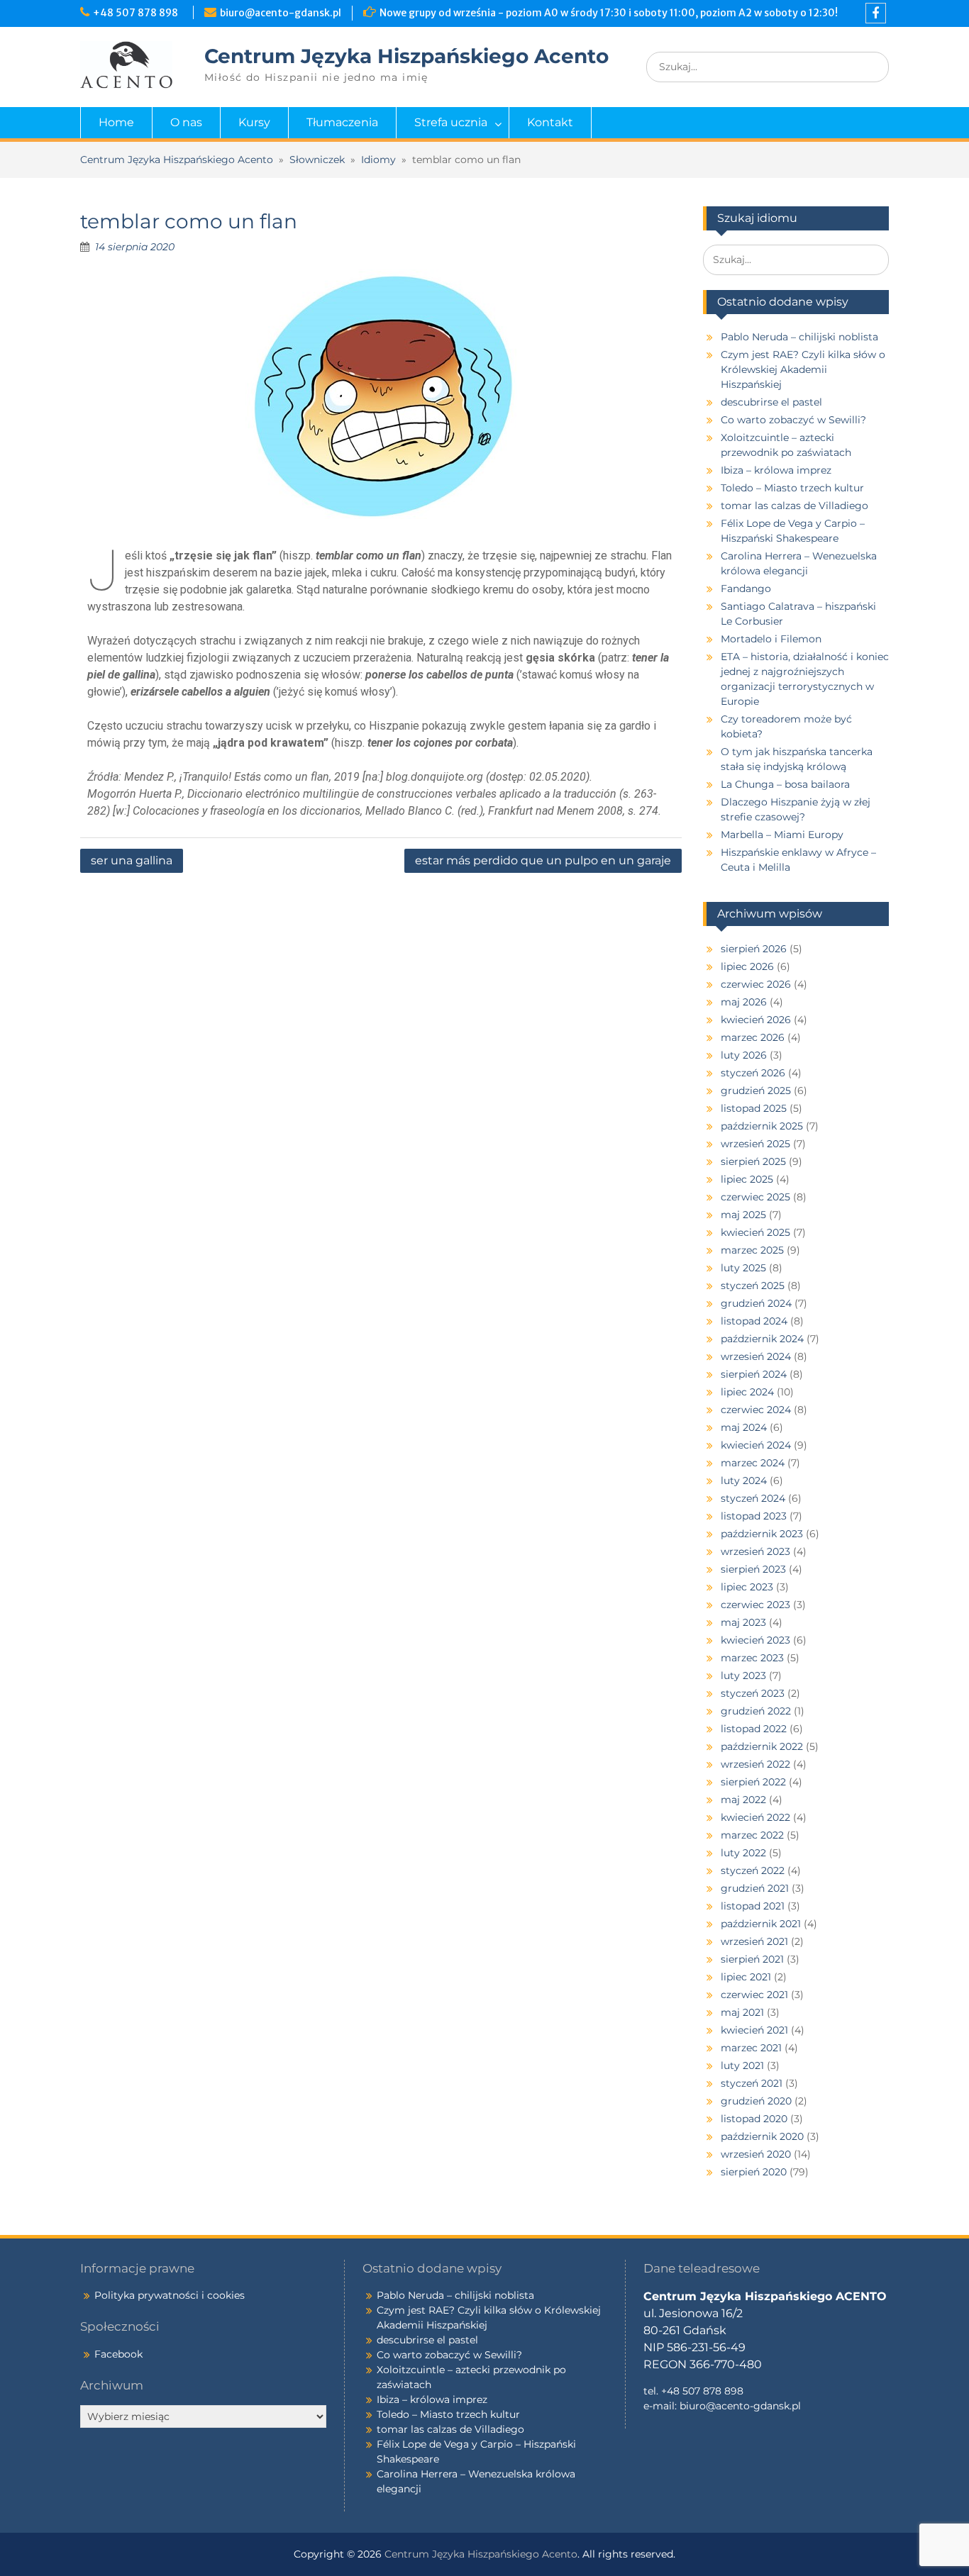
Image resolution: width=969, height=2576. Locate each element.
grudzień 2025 (756, 1091)
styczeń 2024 (753, 1498)
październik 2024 (762, 1339)
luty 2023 (743, 1675)
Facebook (118, 2354)
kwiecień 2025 (755, 1232)
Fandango (746, 589)
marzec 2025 (752, 1250)
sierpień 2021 (752, 1959)
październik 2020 (762, 2136)
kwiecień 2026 (756, 1020)
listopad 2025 (754, 1108)
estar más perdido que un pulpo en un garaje (543, 860)
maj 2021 (742, 2012)
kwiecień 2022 (755, 1817)
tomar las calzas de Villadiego (794, 506)
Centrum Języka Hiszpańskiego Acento (406, 56)
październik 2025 (762, 1126)
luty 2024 (744, 1481)
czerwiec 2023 (755, 1605)
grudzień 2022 (756, 1711)
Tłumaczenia (342, 122)
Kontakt (550, 122)
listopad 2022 (754, 1729)
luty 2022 (743, 1853)
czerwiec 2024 (756, 1410)
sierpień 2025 (753, 1161)
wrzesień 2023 (755, 1551)
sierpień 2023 (753, 1569)
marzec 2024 (753, 1463)
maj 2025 (743, 1215)
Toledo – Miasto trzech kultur (792, 488)
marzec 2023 (752, 1658)
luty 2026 (744, 1055)
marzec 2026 (753, 1037)
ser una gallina (132, 860)
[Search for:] (768, 67)
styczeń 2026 (753, 1073)
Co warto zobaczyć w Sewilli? (793, 420)
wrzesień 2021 (754, 1941)
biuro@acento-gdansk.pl (281, 13)
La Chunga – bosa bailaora (785, 784)
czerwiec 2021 (754, 1995)
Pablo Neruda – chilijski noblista (799, 337)
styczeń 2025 (753, 1286)
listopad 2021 (753, 1906)
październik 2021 (761, 1924)
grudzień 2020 (756, 2101)
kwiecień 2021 (754, 2030)
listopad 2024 (754, 1321)
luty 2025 (743, 1268)
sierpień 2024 (754, 1374)
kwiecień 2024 (756, 1445)
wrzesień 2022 (755, 1764)
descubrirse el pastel (771, 402)
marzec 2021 (751, 2048)
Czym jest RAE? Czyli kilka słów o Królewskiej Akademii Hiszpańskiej (803, 369)
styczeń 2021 (752, 2083)
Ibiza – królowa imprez (776, 470)
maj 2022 (743, 1800)
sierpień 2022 (753, 1782)
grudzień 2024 (756, 1303)
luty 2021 (742, 2065)
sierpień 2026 (754, 949)
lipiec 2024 (747, 1392)
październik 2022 (762, 1746)
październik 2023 (762, 1534)
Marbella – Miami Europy (782, 835)
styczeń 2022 (753, 1870)
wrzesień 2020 (756, 2154)
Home (116, 122)
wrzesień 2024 (756, 1356)
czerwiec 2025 (755, 1197)
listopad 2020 (754, 2119)
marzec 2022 (752, 1835)
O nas (186, 122)
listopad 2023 (754, 1516)
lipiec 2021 (746, 1977)
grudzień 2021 (755, 1888)
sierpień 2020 (754, 2172)
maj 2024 (744, 1427)
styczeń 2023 (753, 1693)
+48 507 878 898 (138, 13)
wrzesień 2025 (755, 1144)
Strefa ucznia (451, 122)
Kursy (254, 122)
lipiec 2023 (747, 1587)
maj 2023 (743, 1622)
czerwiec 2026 (756, 984)
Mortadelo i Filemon (771, 639)
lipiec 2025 (747, 1179)
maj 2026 (744, 1002)
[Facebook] (876, 13)
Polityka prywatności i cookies (170, 2295)
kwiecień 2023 (755, 1640)
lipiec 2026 (747, 966)
